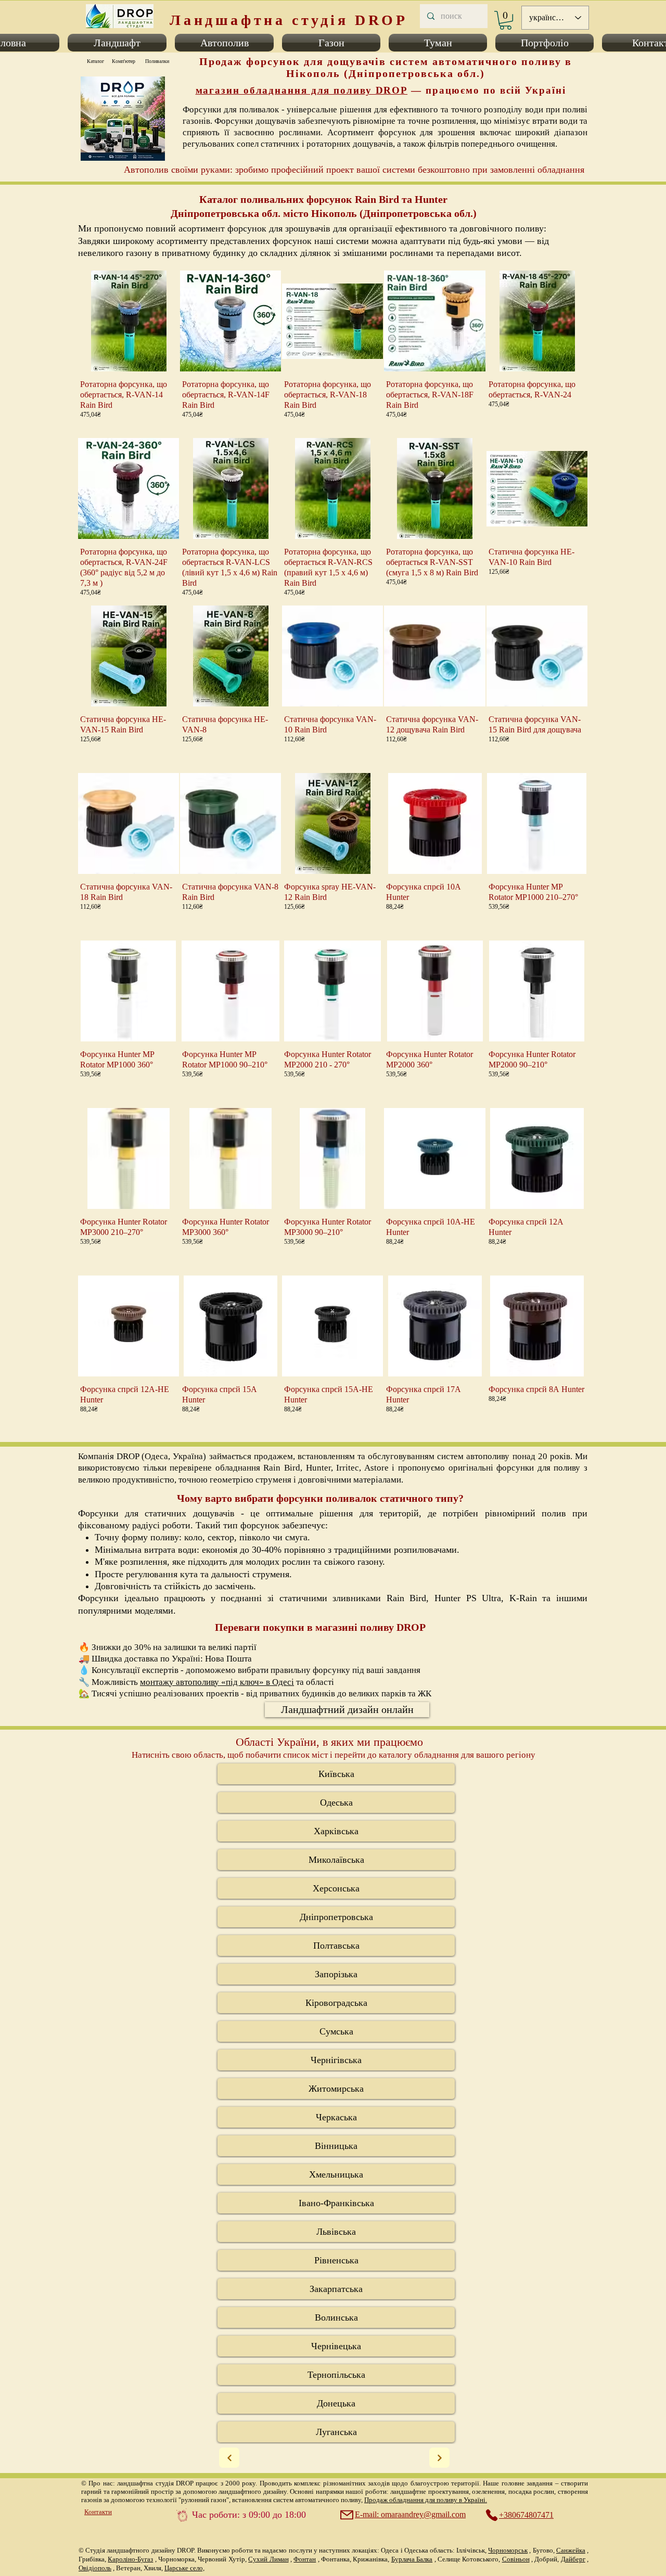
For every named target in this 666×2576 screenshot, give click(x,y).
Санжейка (571, 2550)
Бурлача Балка (412, 2559)
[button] (117, 43)
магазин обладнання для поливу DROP (302, 90)
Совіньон (516, 2559)
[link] (505, 20)
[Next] (229, 2458)
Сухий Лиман (268, 2559)
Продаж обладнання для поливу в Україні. (426, 2500)
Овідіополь (95, 2568)
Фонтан (305, 2559)
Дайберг (573, 2559)
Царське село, (184, 2568)
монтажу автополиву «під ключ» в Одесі (217, 1682)
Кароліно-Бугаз (130, 2559)
